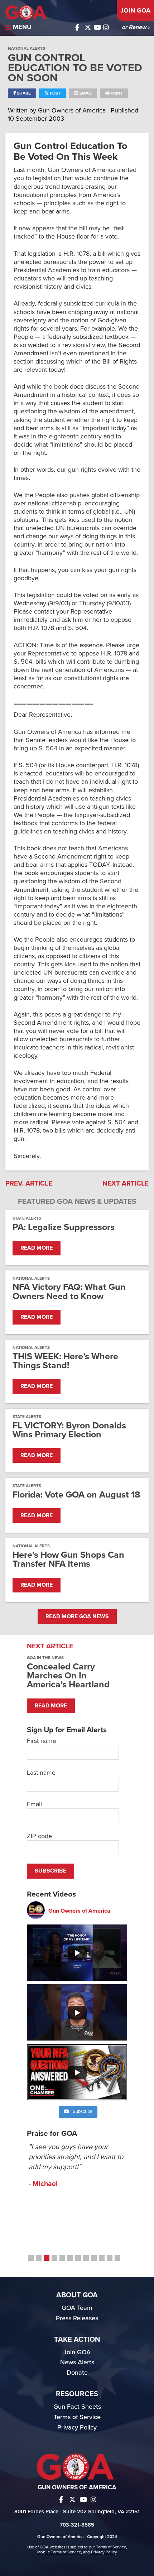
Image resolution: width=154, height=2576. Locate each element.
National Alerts (27, 48)
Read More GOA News (77, 1616)
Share (23, 93)
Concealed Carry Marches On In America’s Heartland (68, 1676)
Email (85, 93)
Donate (77, 2373)
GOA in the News (45, 1658)
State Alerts (27, 1218)
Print (116, 93)
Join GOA (135, 10)
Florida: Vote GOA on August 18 (76, 1495)
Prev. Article (29, 1183)
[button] (31, 2258)
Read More (37, 1248)
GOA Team (77, 2308)
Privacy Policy (77, 2427)
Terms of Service (77, 2417)
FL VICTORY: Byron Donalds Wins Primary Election (69, 1430)
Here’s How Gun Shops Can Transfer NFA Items (68, 1559)
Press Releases (77, 2318)
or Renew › (136, 27)
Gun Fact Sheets (77, 2407)
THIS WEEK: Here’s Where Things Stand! (65, 1361)
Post (55, 93)
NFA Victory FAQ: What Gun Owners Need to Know (69, 1292)
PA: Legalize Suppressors (64, 1227)
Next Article (126, 1183)
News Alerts (77, 2362)
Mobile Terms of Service (59, 2552)
